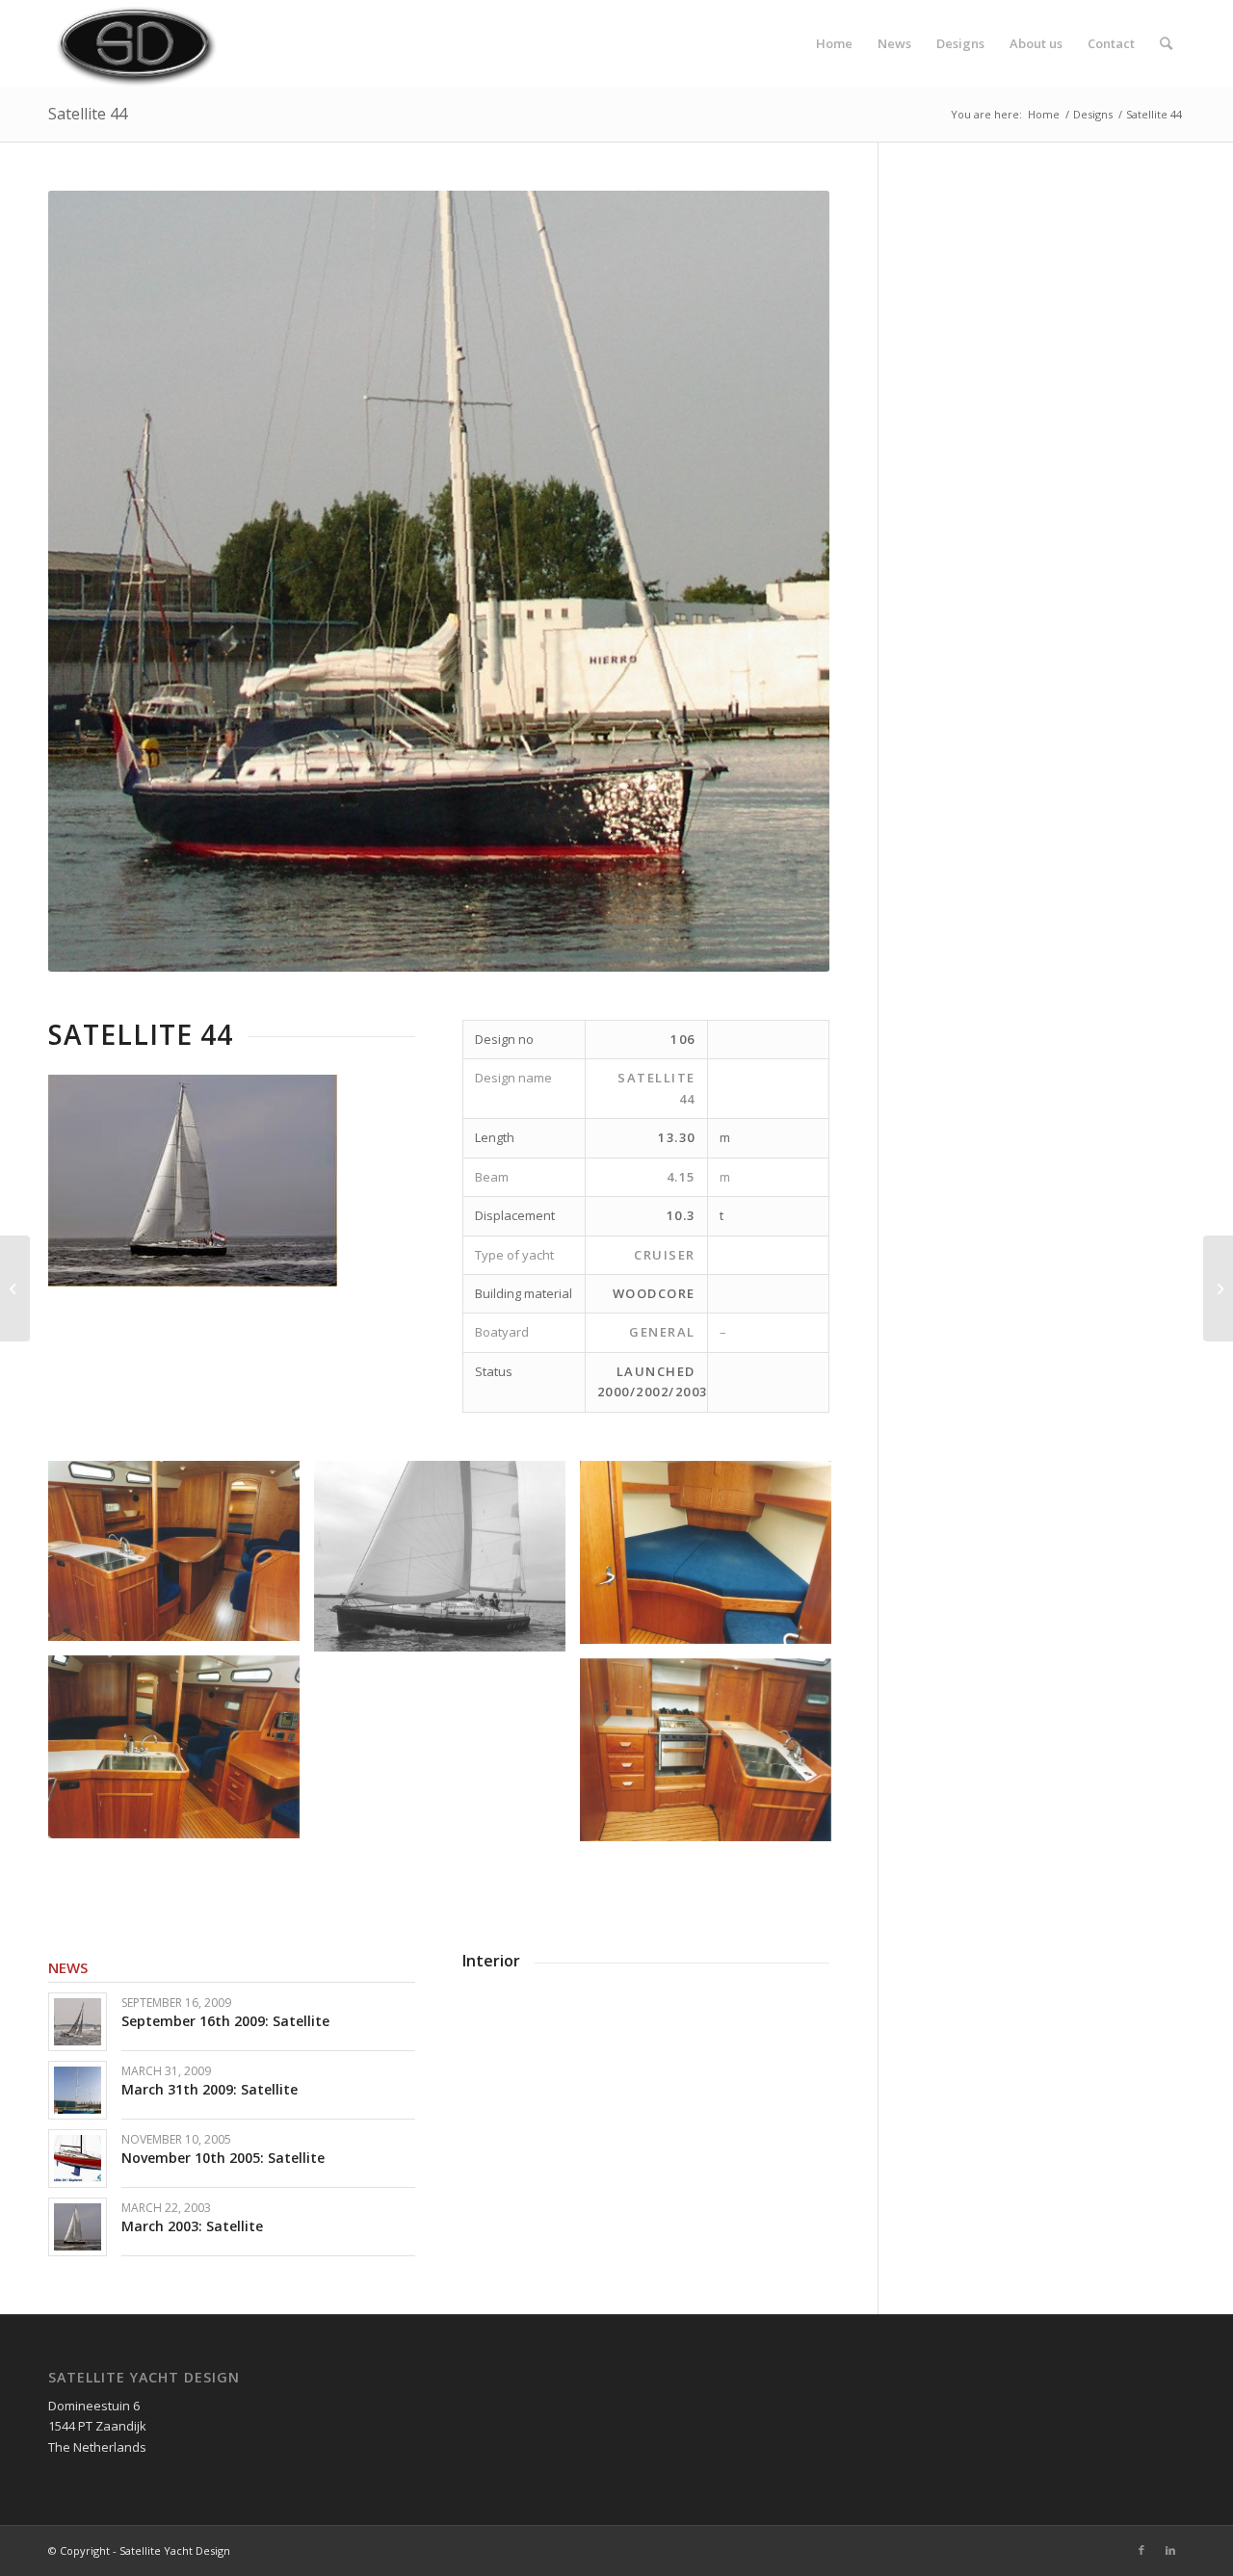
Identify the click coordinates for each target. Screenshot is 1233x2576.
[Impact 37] (15, 1288)
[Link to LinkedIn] (1170, 2550)
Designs (1093, 114)
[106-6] (181, 1559)
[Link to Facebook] (1141, 2550)
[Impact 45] (1218, 1288)
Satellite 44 (88, 114)
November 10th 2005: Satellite (223, 2158)
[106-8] (713, 1560)
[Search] (1166, 43)
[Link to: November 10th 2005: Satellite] (78, 2159)
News (68, 1967)
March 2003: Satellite (192, 2226)
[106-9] (181, 1754)
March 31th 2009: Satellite (210, 2089)
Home (1044, 114)
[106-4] (447, 1564)
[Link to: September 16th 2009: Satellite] (78, 2022)
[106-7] (713, 1757)
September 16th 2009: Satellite (225, 2021)
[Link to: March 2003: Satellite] (78, 2227)
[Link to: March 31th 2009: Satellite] (78, 2090)
